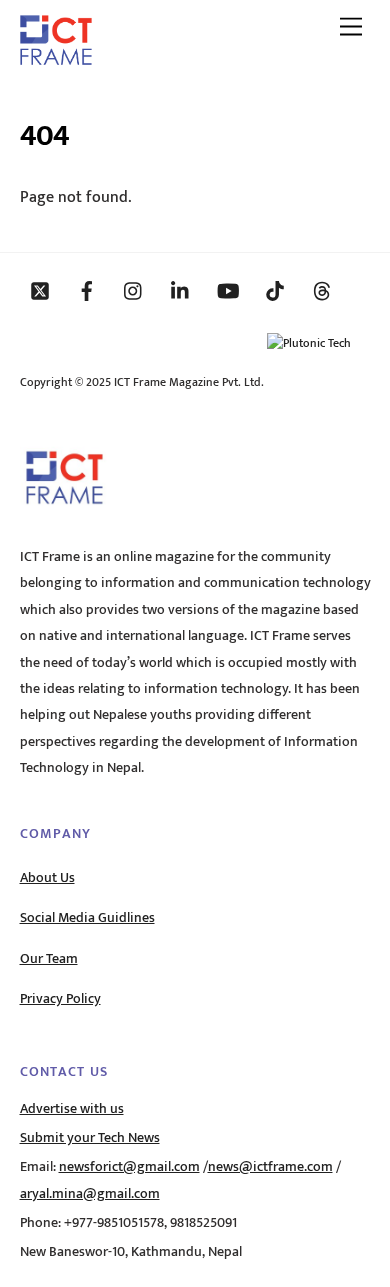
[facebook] (87, 290)
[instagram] (134, 290)
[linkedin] (181, 290)
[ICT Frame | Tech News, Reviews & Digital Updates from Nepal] (56, 58)
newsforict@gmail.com (129, 1167)
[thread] (322, 290)
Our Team (49, 959)
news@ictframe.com (270, 1167)
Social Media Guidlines (87, 918)
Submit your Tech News (90, 1138)
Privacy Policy (60, 999)
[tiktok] (275, 290)
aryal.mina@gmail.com (90, 1194)
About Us (47, 878)
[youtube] (228, 290)
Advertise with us (72, 1109)
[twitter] (40, 290)
